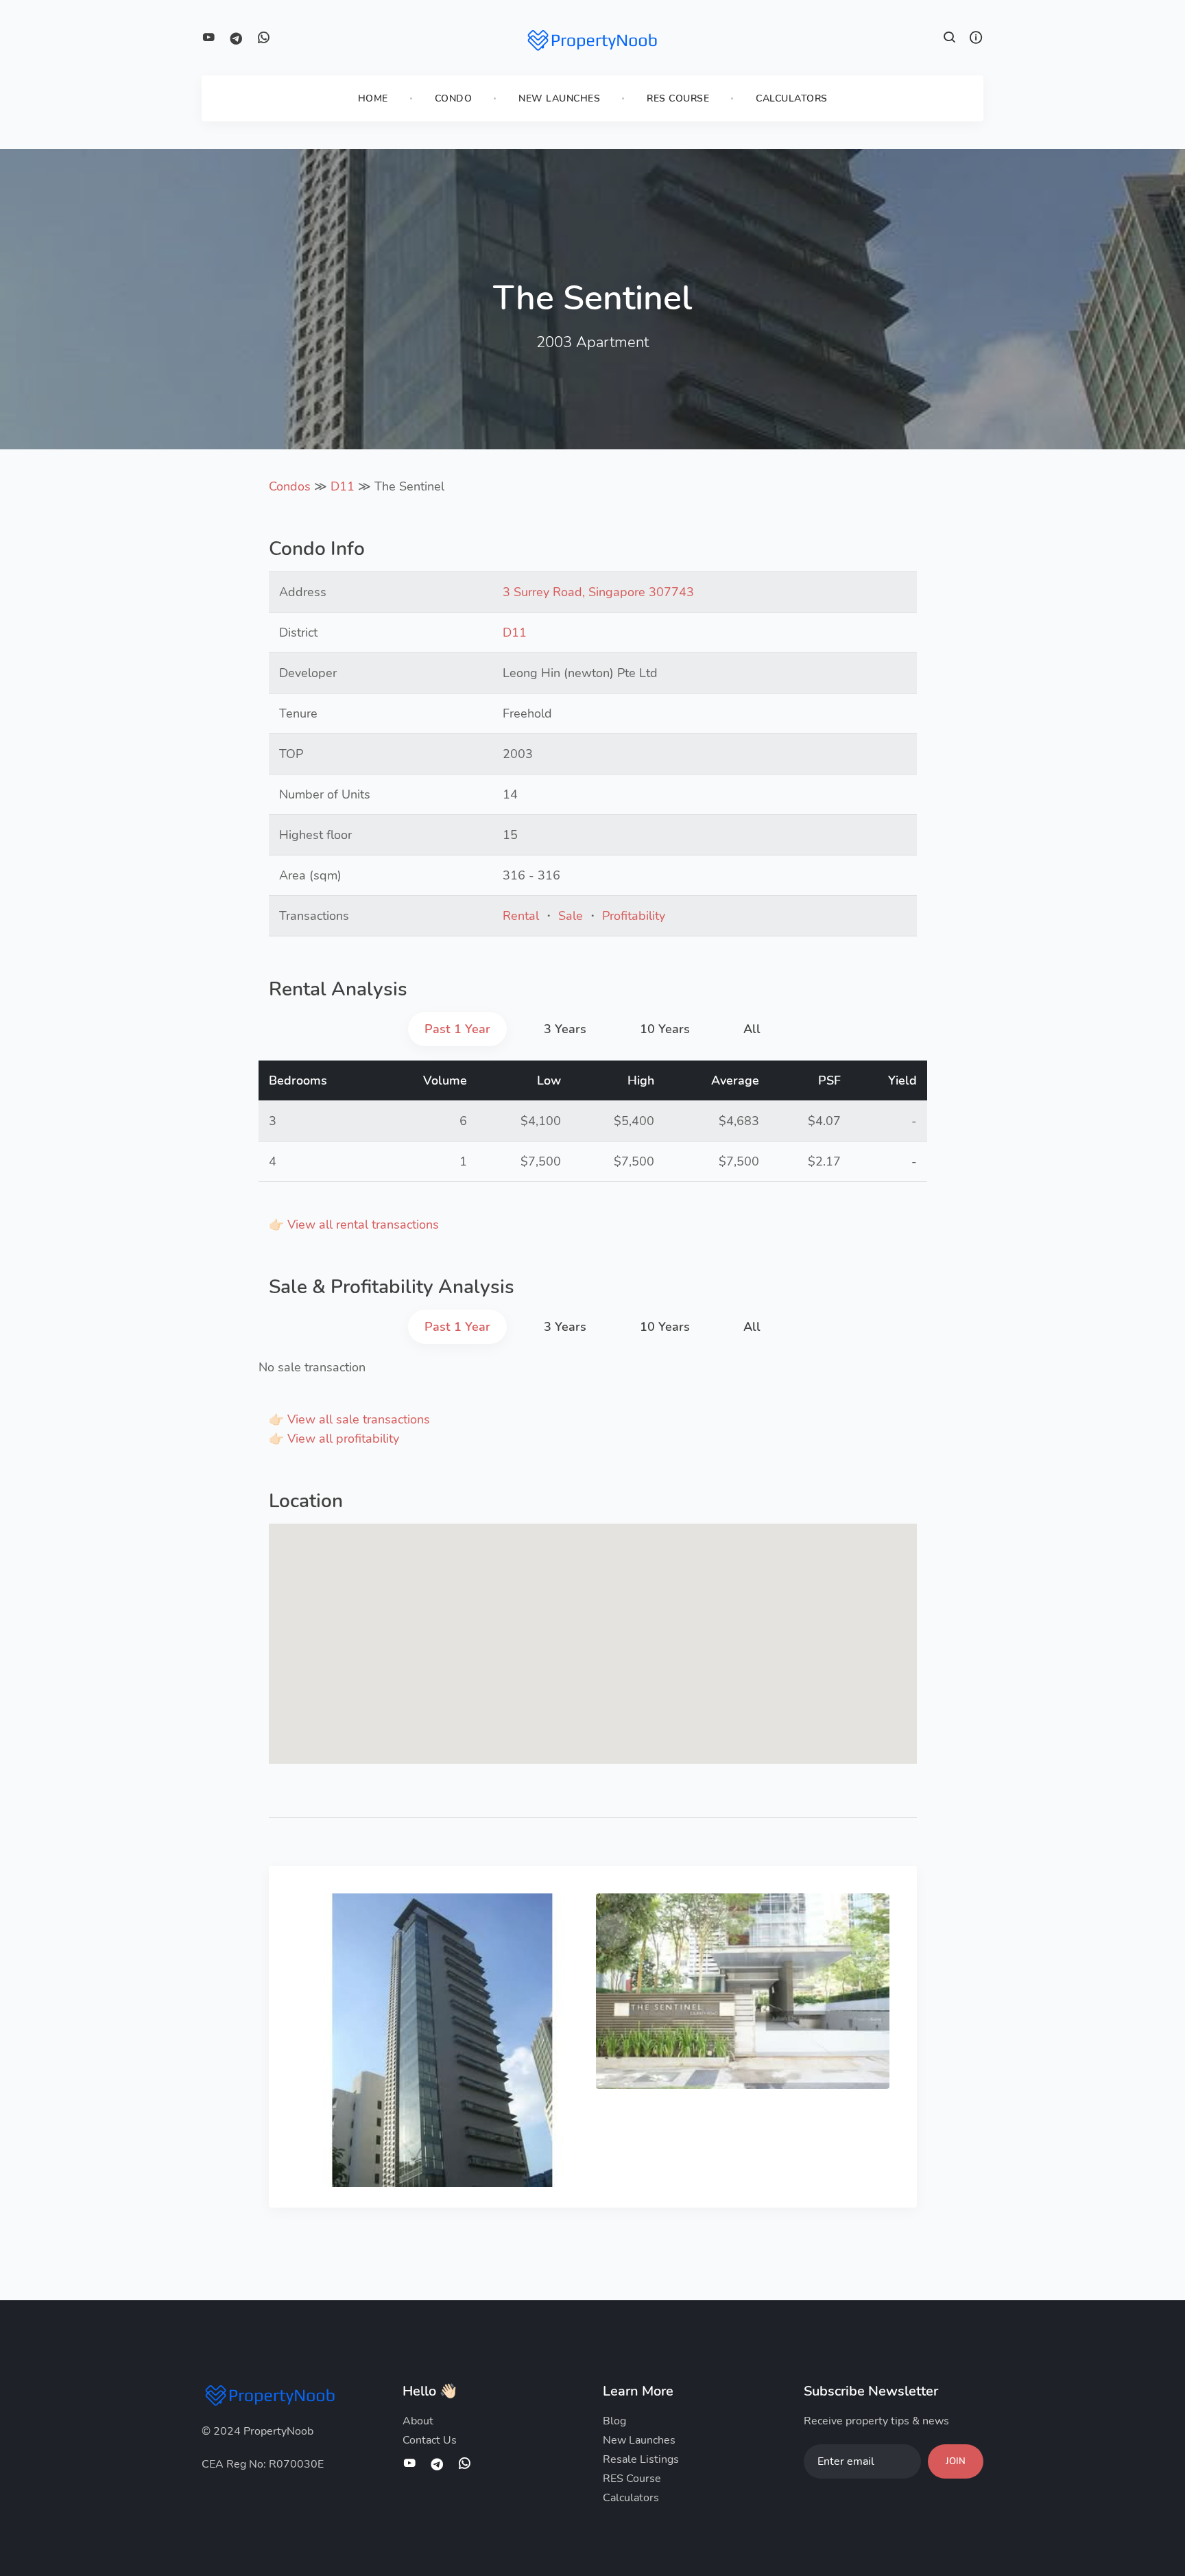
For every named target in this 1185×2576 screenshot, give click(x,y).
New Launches (559, 98)
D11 (343, 486)
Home (373, 98)
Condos (290, 486)
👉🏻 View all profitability (334, 1439)
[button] (950, 39)
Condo (454, 98)
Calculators (792, 98)
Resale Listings (641, 2459)
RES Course (678, 98)
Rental (521, 916)
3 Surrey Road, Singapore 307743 (598, 592)
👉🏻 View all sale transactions (349, 1419)
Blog (614, 2421)
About (418, 2421)
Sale (571, 916)
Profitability (634, 916)
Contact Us (430, 2440)
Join (956, 2461)
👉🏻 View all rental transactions (354, 1225)
